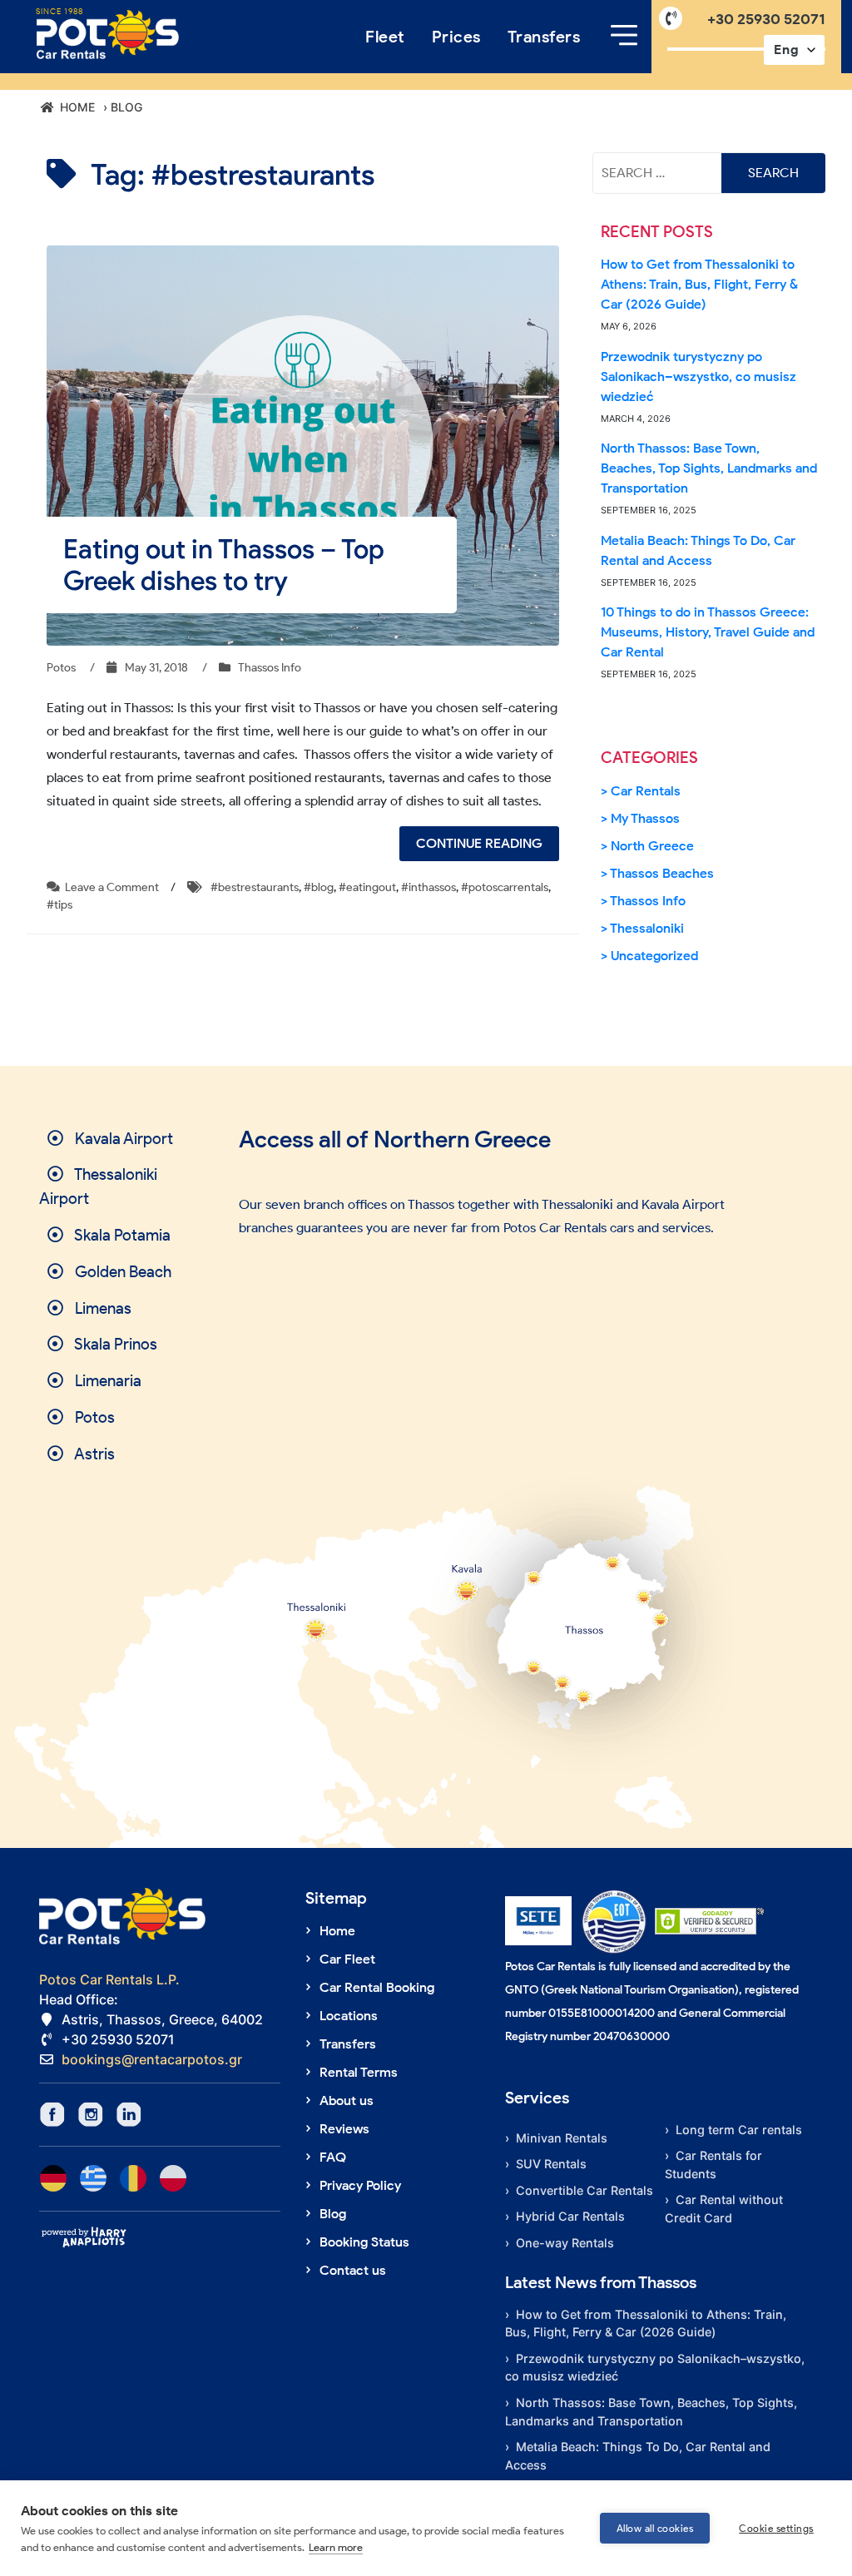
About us (347, 2100)
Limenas (102, 1308)
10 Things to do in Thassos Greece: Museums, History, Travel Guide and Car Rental (708, 632)
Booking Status (364, 2242)
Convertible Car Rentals (585, 2190)
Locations (349, 2016)
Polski (173, 2178)
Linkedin (129, 2114)
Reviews (344, 2129)
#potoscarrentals (505, 887)
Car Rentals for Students (713, 2165)
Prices (456, 37)
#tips (59, 905)
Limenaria (106, 1381)
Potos (93, 1417)
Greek (93, 2178)
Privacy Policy (360, 2185)
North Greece (652, 846)
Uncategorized (654, 956)
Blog (333, 2214)
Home (337, 1931)
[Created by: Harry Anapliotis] (84, 2237)
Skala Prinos (114, 1344)
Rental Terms (359, 2072)
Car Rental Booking (377, 1987)
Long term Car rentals (739, 2130)
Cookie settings (776, 2528)
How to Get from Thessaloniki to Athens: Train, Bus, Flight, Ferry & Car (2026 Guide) (699, 284)
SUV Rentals (551, 2164)
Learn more (336, 2547)
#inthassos (428, 887)
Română (133, 2178)
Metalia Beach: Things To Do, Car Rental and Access (698, 550)
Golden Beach (121, 1272)
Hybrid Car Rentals (570, 2216)
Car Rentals (646, 791)
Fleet (385, 37)
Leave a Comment (112, 887)
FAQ (333, 2157)
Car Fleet (347, 1959)
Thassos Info (270, 668)
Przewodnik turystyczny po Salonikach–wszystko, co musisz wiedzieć (698, 376)
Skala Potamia (121, 1235)
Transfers (544, 37)
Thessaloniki (647, 928)
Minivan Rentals (562, 2138)
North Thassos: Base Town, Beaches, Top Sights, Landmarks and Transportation (709, 468)
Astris (93, 1454)
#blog (319, 887)
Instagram (91, 2114)
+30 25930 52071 (766, 19)
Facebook (52, 2114)
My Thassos (645, 818)
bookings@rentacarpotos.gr (152, 2059)
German (53, 2178)
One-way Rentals (565, 2243)
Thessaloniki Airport (98, 1186)
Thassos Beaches (662, 873)
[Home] (108, 35)
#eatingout (367, 887)
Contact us (353, 2270)
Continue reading (488, 848)
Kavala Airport (122, 1139)
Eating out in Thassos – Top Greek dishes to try (224, 565)
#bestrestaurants (255, 887)
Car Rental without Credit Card (724, 2209)
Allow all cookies (655, 2528)
